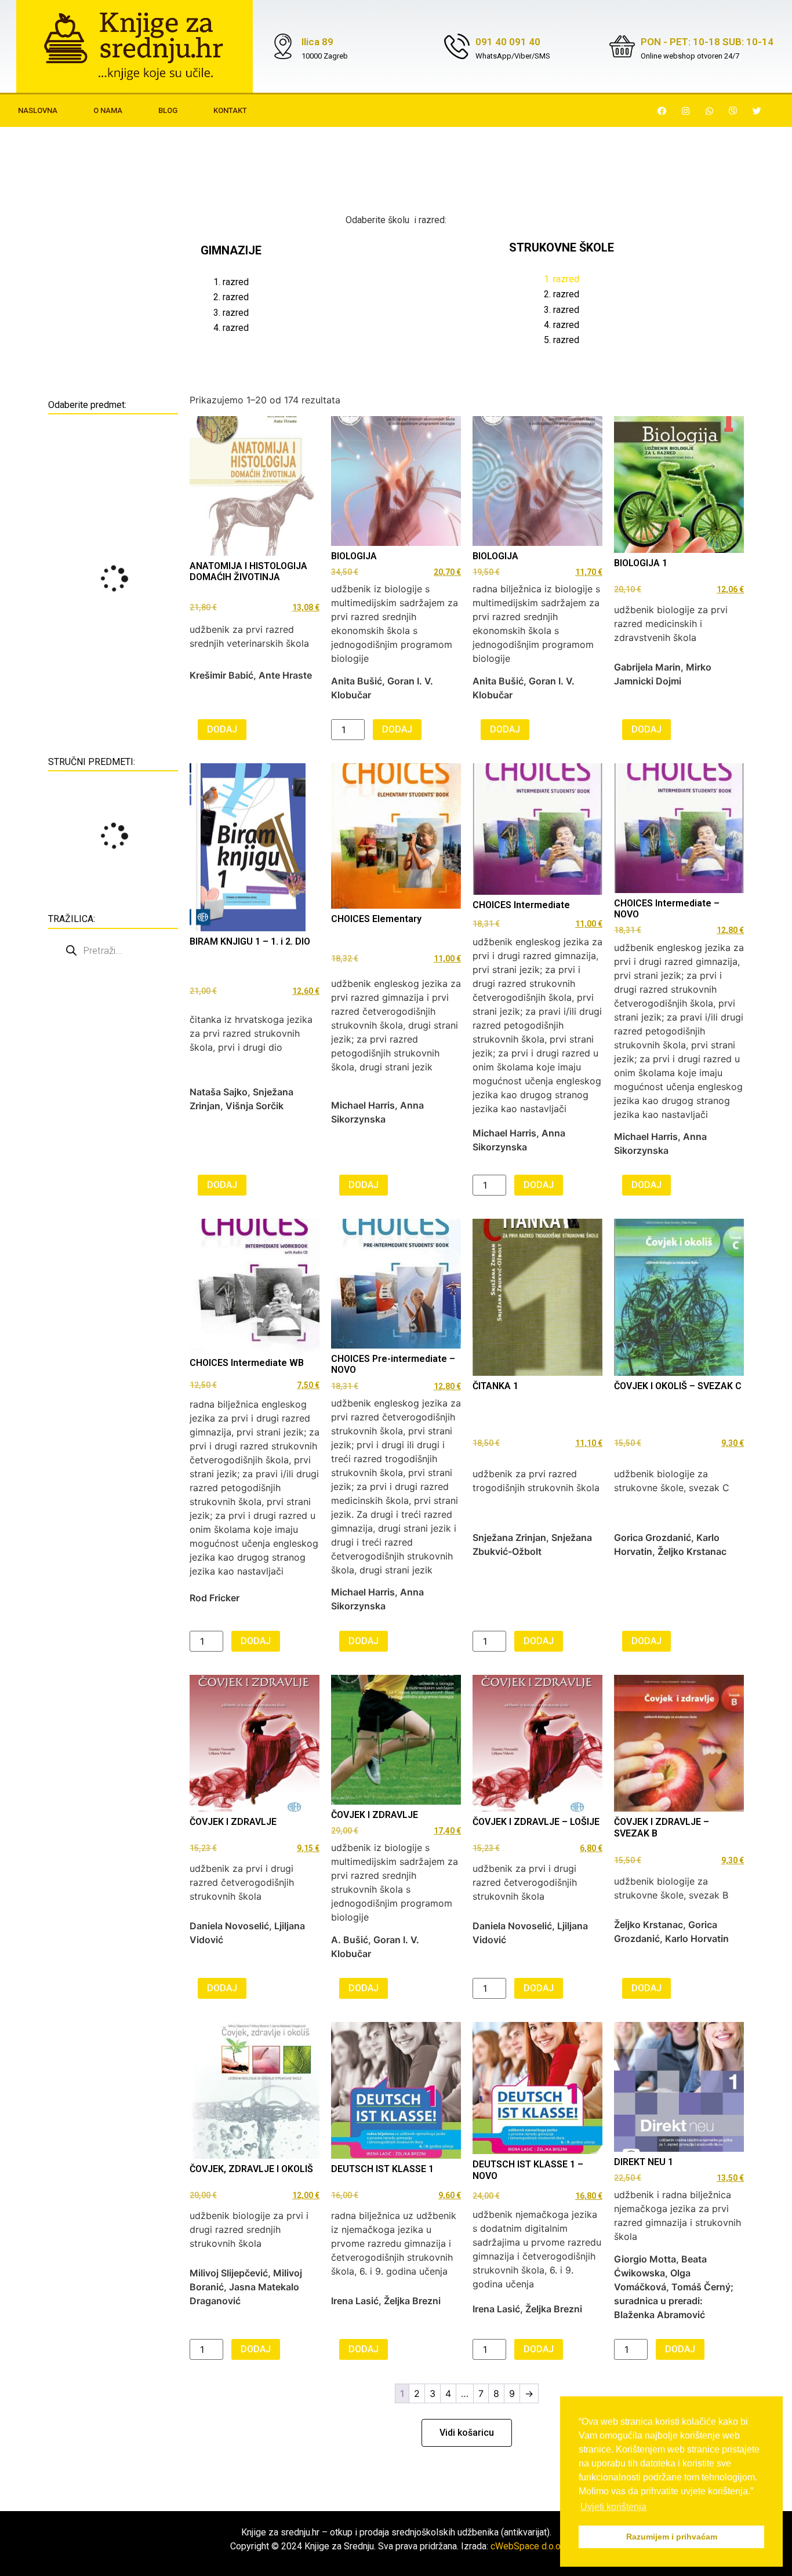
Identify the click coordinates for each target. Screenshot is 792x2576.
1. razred (231, 282)
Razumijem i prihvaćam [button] (672, 2537)
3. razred (231, 313)
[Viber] (733, 111)
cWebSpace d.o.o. (526, 2546)
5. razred (562, 340)
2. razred (231, 297)
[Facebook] (662, 111)
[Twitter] (757, 111)
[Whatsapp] (710, 111)
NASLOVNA (38, 110)
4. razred (231, 328)
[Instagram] (686, 111)
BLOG (168, 110)
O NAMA (108, 110)
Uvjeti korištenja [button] (613, 2507)
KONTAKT (230, 110)
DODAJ (222, 729)
